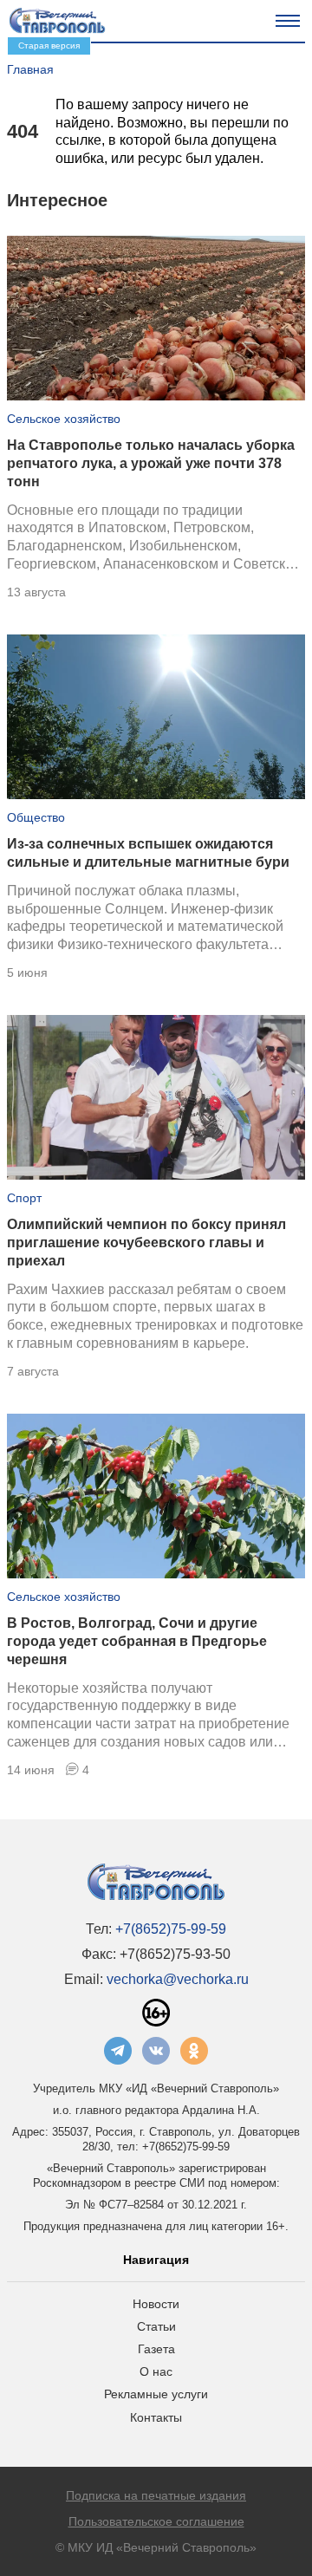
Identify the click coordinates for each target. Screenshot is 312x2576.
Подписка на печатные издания (156, 2495)
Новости (156, 2304)
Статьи (156, 2326)
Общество (36, 817)
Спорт (24, 1198)
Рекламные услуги (156, 2394)
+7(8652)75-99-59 (171, 1929)
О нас (156, 2371)
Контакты (156, 2417)
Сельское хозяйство (64, 419)
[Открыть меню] (288, 21)
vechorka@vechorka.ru (178, 1979)
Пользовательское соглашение (156, 2521)
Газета (156, 2349)
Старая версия (49, 46)
